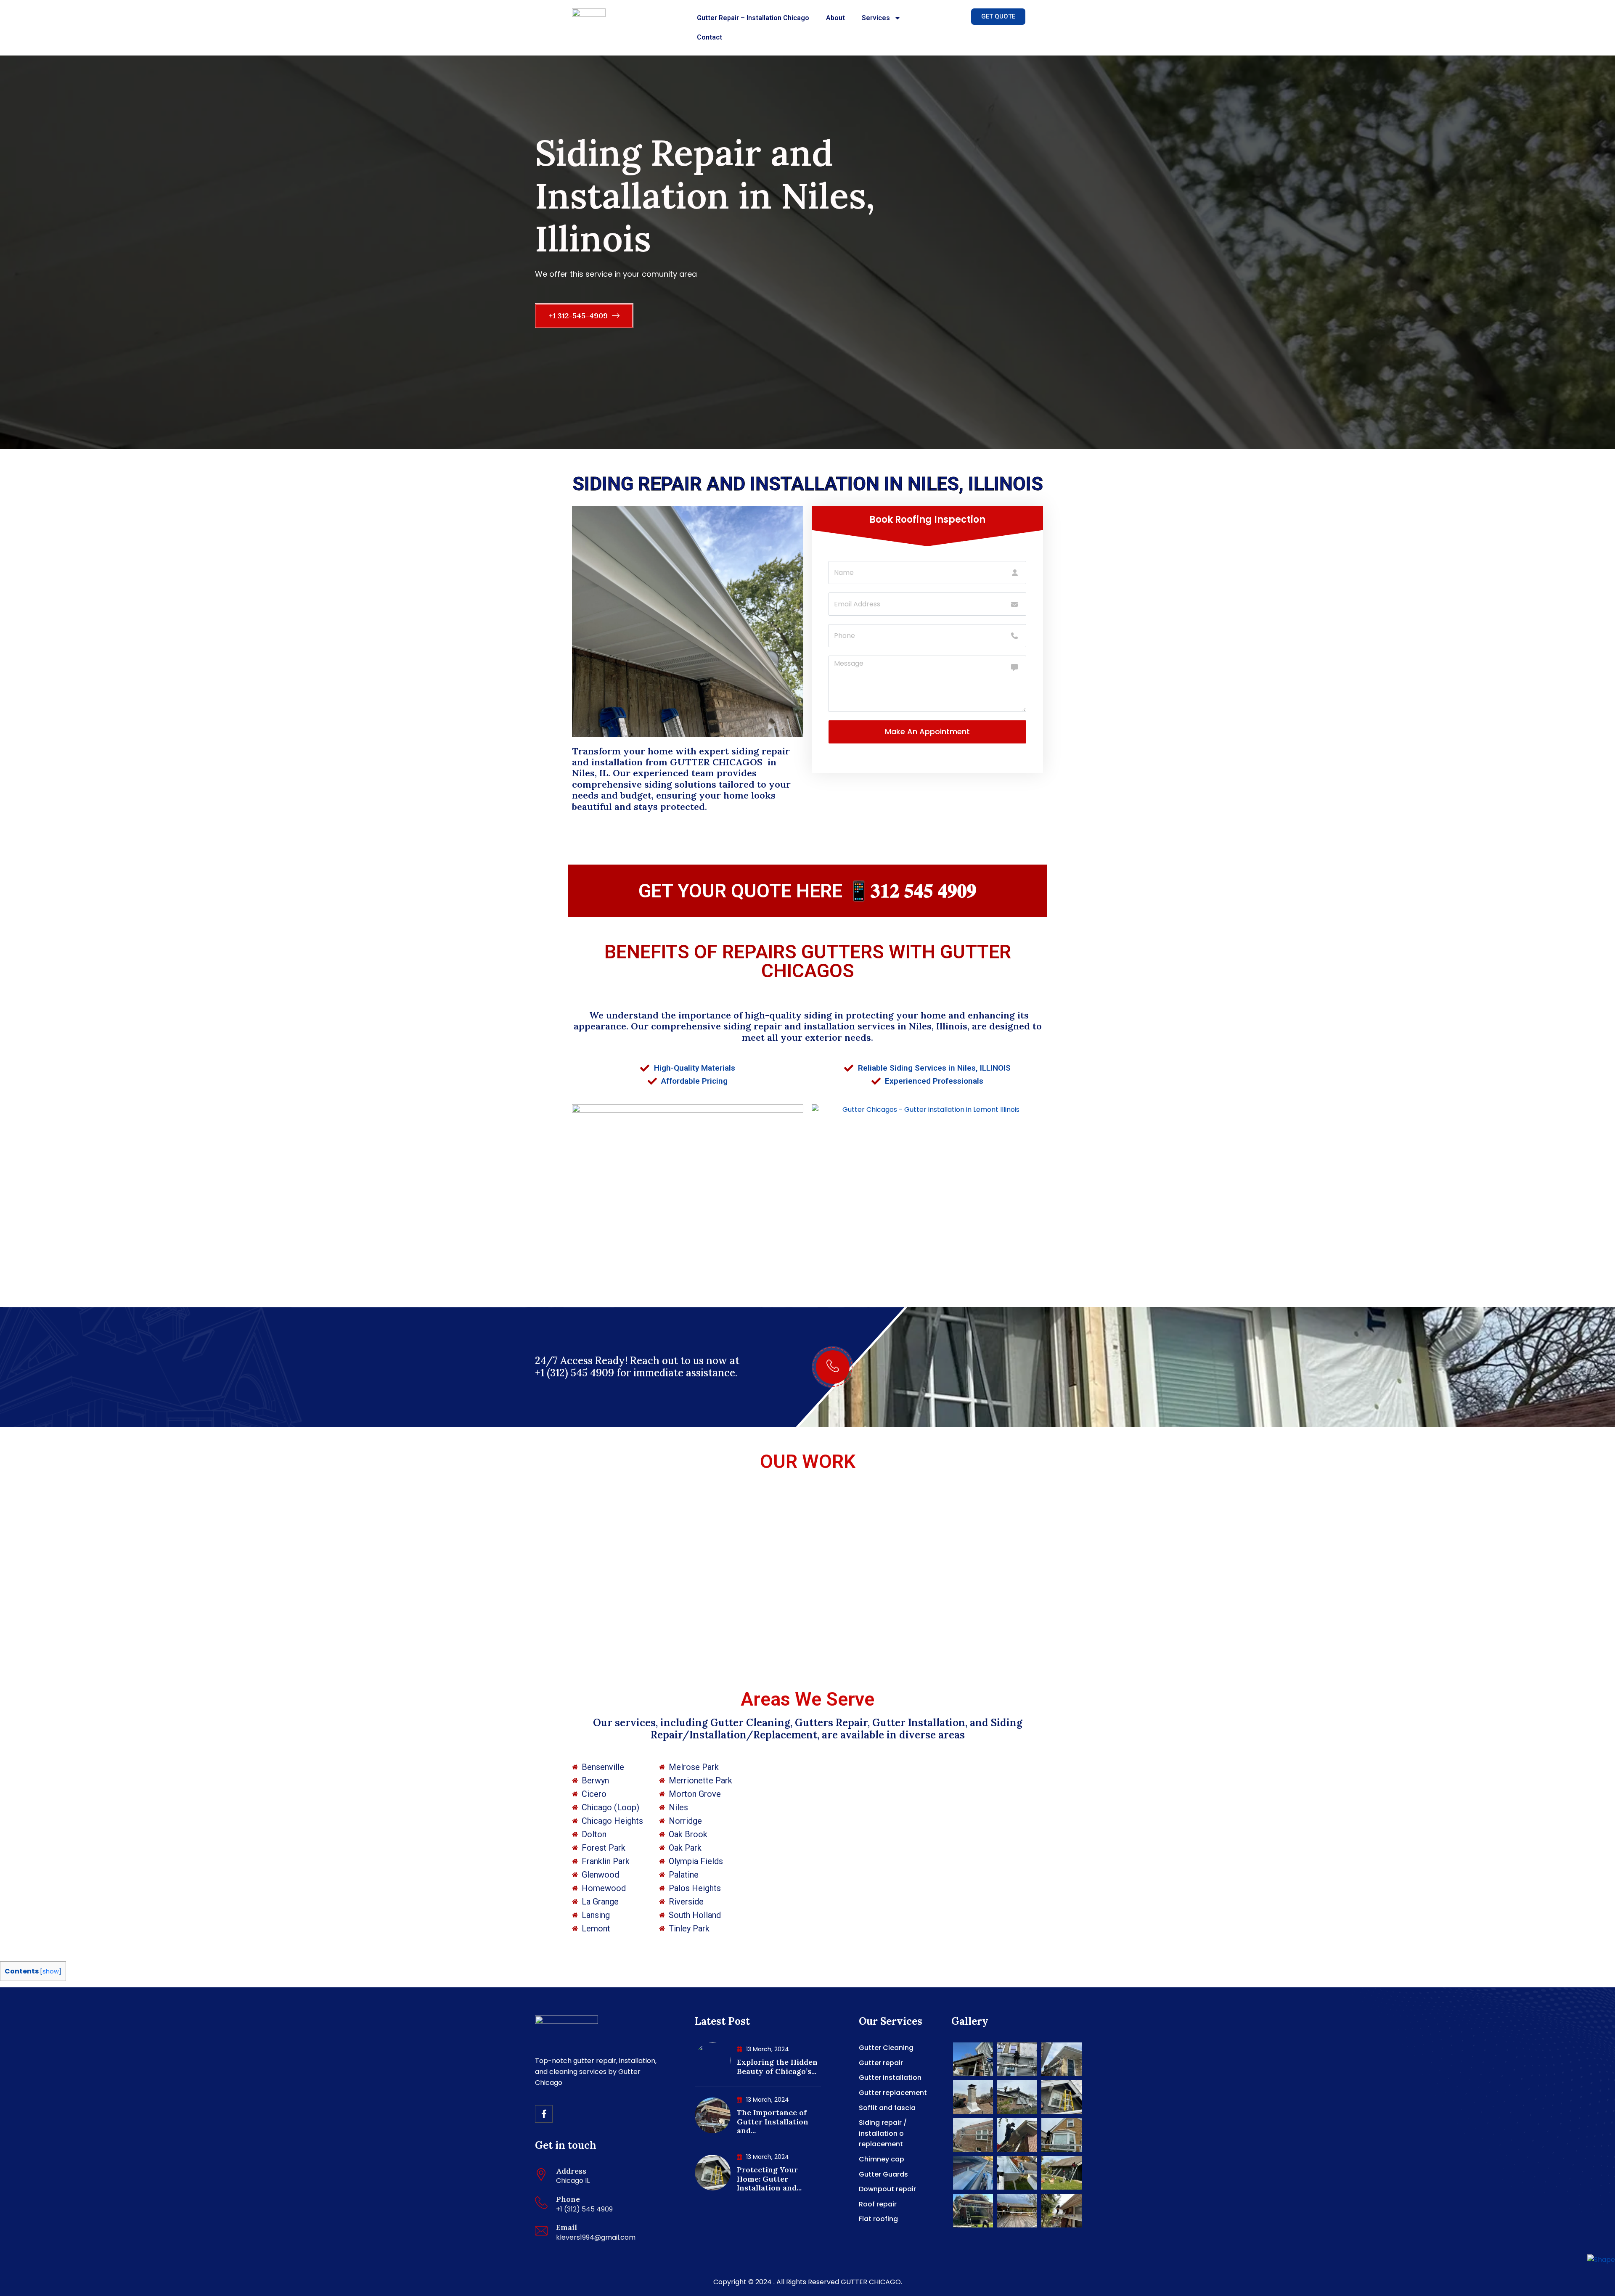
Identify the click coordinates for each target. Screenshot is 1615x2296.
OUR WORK (808, 1461)
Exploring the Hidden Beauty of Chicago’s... (777, 2067)
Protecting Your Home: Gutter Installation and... (769, 2179)
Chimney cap (882, 2159)
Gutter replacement (893, 2093)
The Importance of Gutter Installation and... (773, 2121)
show (51, 1971)
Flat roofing (878, 2219)
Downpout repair (887, 2189)
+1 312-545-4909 (579, 316)
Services (876, 18)
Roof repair (878, 2204)
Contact (710, 37)
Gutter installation (890, 2078)
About (835, 18)
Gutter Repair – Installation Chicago (753, 18)
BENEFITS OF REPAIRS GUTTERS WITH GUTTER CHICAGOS (808, 961)
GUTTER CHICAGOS (717, 762)
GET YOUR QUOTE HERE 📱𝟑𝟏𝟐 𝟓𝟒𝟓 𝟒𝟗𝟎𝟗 (807, 891)
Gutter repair (881, 2063)
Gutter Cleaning (886, 2048)
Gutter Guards (883, 2174)
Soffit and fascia (887, 2108)
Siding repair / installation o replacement (883, 2133)
